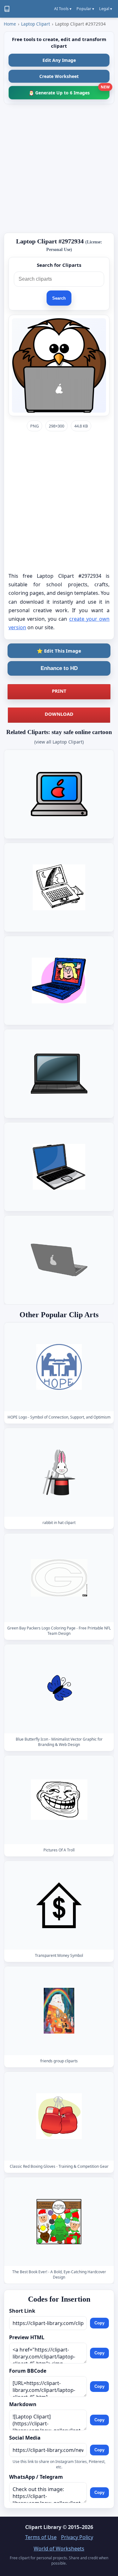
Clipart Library (43, 2527)
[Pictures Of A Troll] (59, 1799)
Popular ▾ (85, 9)
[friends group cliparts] (59, 2010)
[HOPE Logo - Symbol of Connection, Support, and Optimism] (59, 1367)
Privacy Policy (77, 2537)
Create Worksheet (59, 76)
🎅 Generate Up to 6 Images (69, 91)
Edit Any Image (59, 60)
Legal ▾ (106, 9)
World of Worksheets (59, 2549)
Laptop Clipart (36, 24)
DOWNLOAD (59, 714)
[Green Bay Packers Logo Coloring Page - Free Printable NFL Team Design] (59, 1578)
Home (10, 24)
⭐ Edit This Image (59, 651)
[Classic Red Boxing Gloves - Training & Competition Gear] (59, 2116)
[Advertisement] (59, 168)
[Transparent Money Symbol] (59, 1905)
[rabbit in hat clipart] (59, 1472)
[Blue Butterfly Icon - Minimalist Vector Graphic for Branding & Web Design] (59, 1689)
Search (59, 298)
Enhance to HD (59, 668)
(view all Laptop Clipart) (59, 742)
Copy (99, 2323)
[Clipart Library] (7, 9)
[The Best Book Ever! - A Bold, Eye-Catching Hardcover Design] (59, 2222)
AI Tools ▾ (63, 9)
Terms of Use (41, 2537)
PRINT (59, 691)
